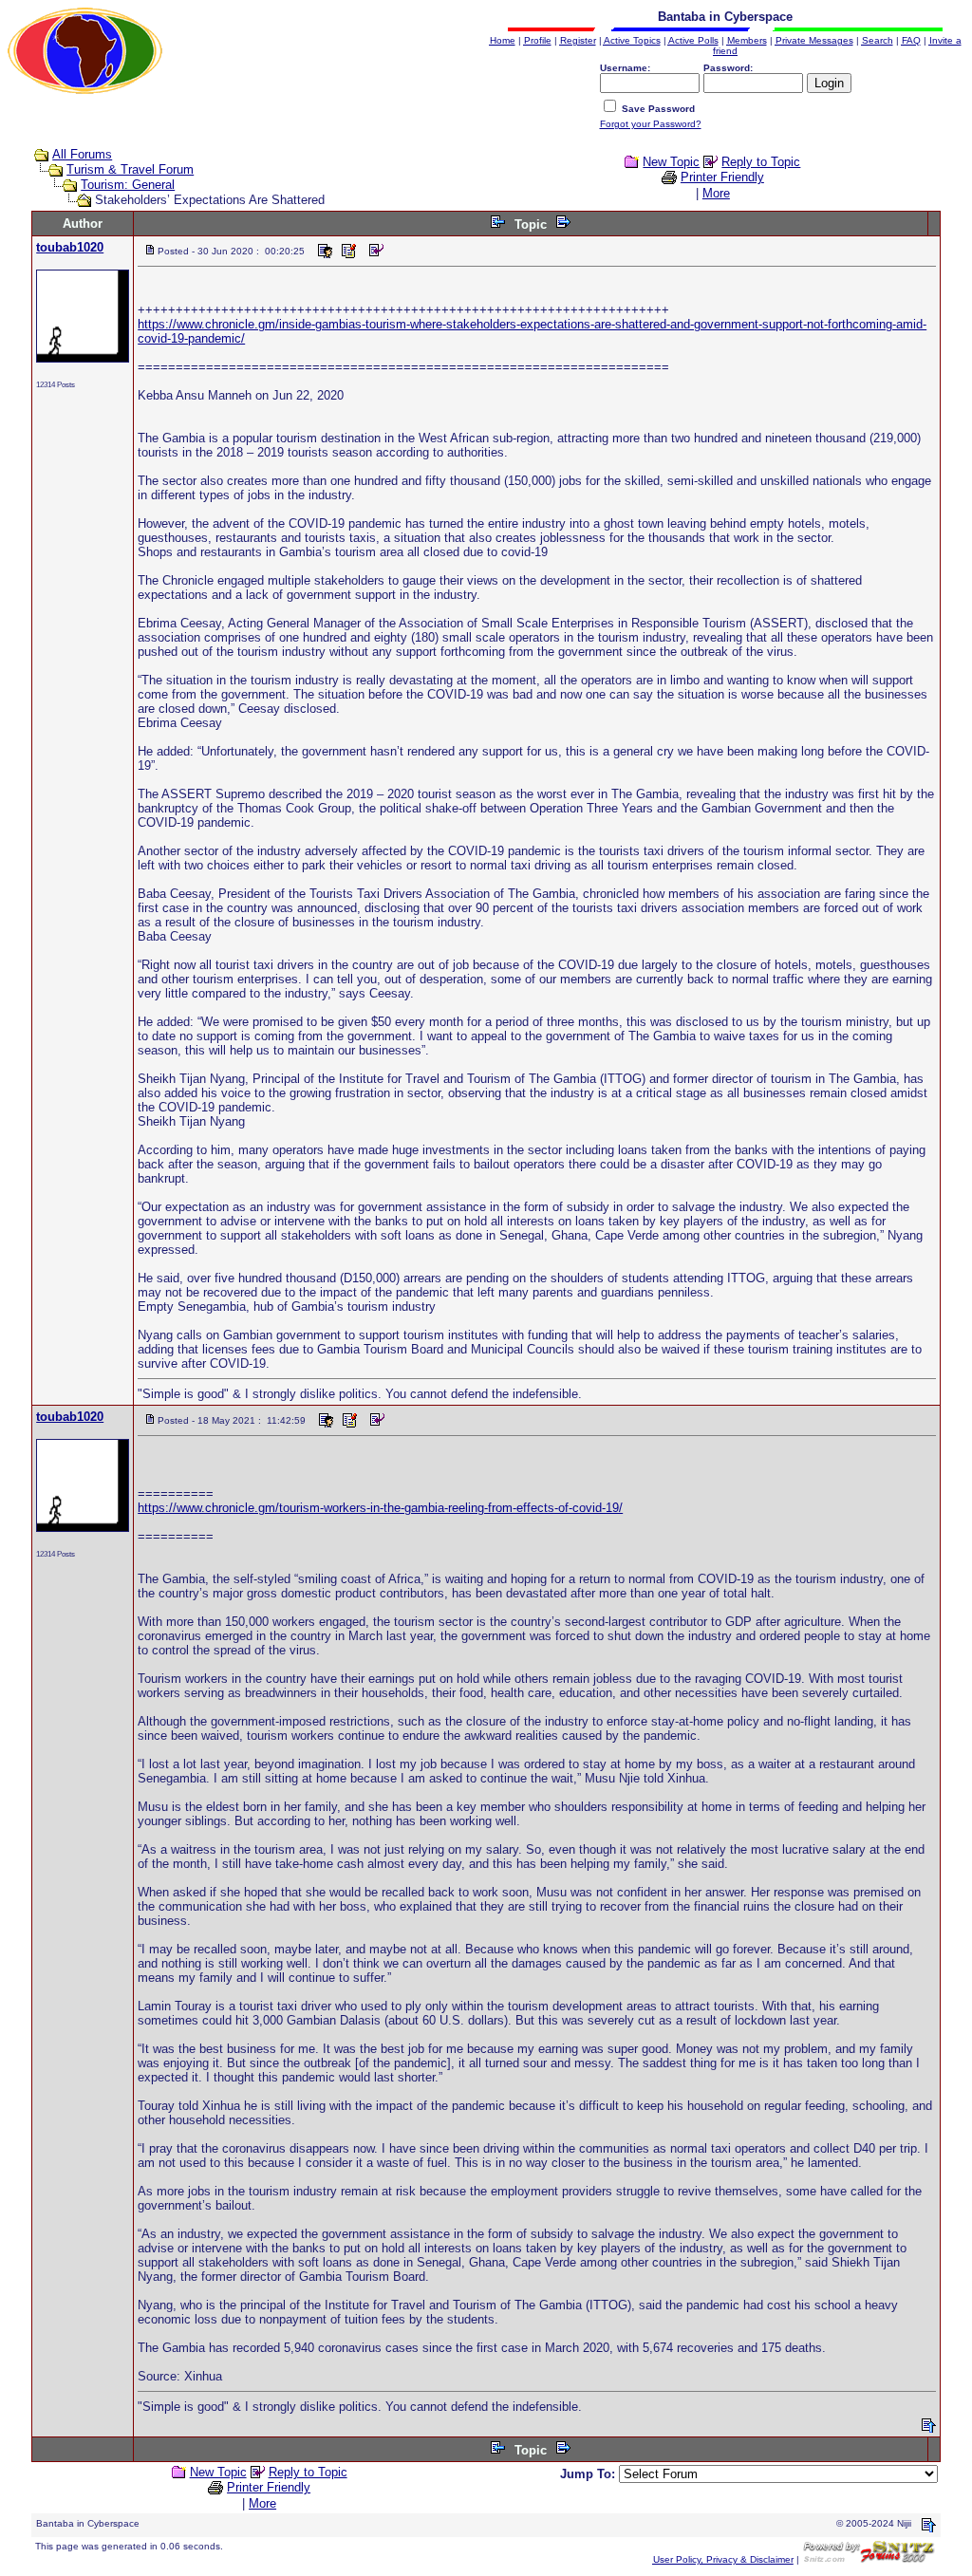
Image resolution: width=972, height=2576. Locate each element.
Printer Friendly (722, 177)
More (716, 193)
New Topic (671, 162)
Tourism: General (128, 185)
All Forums (82, 154)
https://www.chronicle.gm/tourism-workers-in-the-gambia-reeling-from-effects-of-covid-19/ (380, 1508)
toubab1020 (70, 247)
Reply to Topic (761, 162)
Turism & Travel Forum (130, 169)
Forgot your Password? (651, 124)
